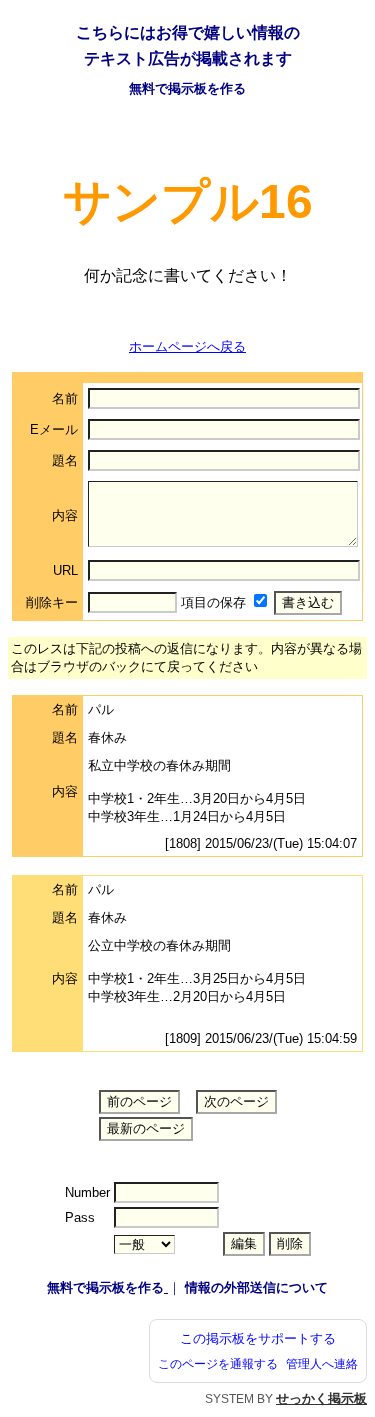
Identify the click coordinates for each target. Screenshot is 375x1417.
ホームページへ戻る (187, 346)
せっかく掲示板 (321, 1398)
